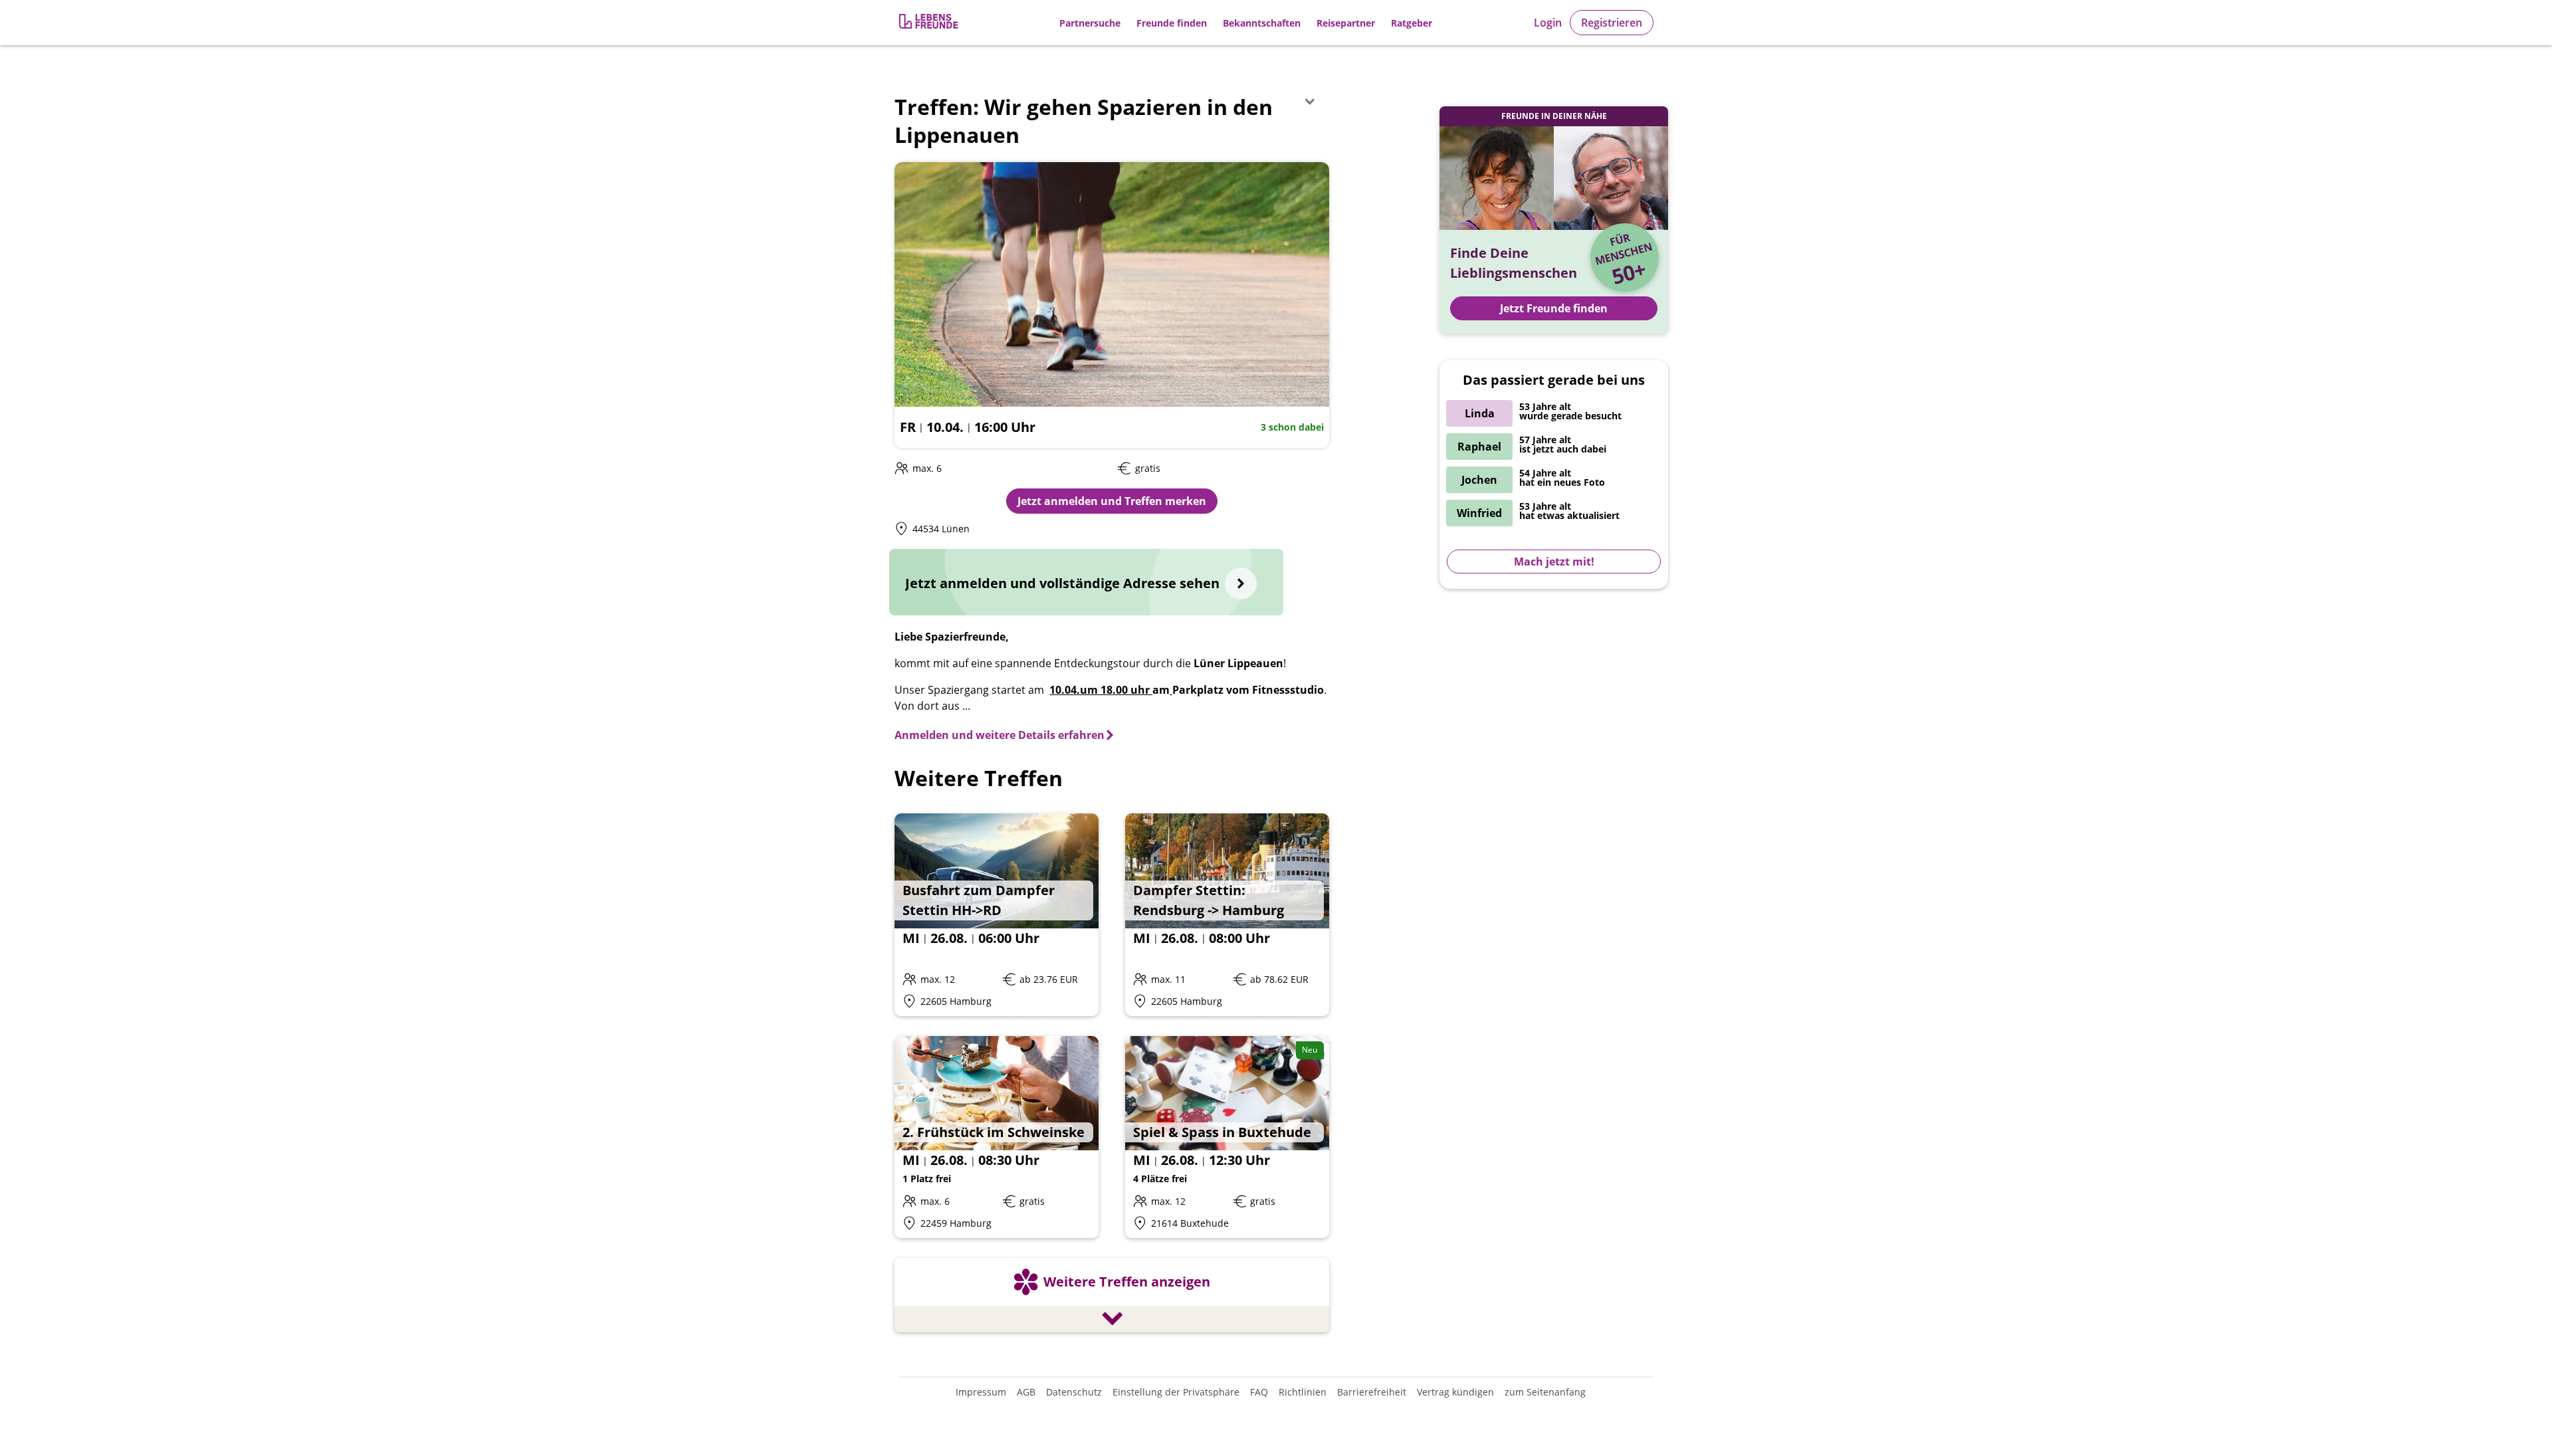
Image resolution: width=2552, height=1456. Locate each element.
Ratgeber (1412, 23)
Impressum (981, 1392)
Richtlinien (1303, 1392)
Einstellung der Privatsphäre (1176, 1392)
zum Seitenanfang (1545, 1392)
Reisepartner (1346, 23)
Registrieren (1612, 23)
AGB (1026, 1392)
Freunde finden (1172, 23)
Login (1548, 23)
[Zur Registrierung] (930, 23)
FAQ (1259, 1392)
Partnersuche (1090, 23)
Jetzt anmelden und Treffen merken (1112, 501)
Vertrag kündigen (1455, 1392)
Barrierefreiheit (1372, 1392)
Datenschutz (1074, 1392)
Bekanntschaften (1262, 23)
